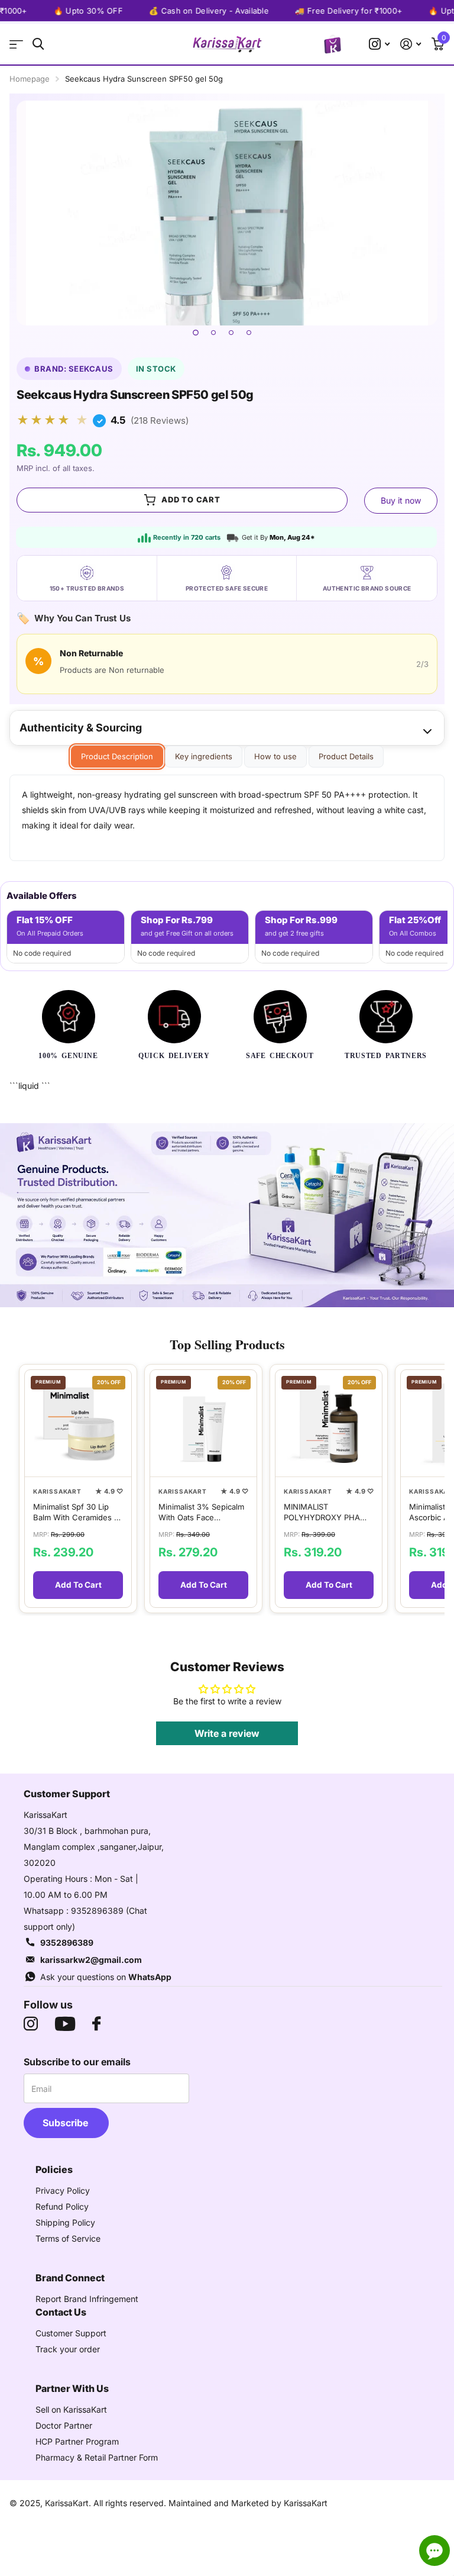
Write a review (227, 1733)
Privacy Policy (63, 2190)
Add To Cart (78, 1585)
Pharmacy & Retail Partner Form (97, 2457)
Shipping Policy (65, 2222)
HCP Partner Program (77, 2441)
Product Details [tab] (346, 756)
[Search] (38, 44)
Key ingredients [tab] (204, 756)
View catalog (16, 44)
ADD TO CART (191, 499)
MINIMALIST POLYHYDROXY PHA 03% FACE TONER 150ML (322, 1512)
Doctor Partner (64, 2425)
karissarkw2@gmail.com (91, 1960)
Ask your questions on (106, 1977)
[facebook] (96, 2024)
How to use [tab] (275, 756)
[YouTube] (65, 2024)
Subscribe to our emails (77, 2062)
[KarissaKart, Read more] (379, 44)
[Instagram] (31, 2024)
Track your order (68, 2349)
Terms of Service (68, 2238)
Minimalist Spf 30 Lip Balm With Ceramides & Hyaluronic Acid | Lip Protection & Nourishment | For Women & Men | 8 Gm (76, 1512)
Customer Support (71, 2333)
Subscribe (67, 2123)
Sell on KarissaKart (71, 2409)
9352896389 (67, 1943)
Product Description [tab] (117, 756)
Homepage (30, 79)
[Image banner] (227, 1216)
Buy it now (401, 500)
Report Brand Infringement (87, 2299)
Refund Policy (62, 2206)
